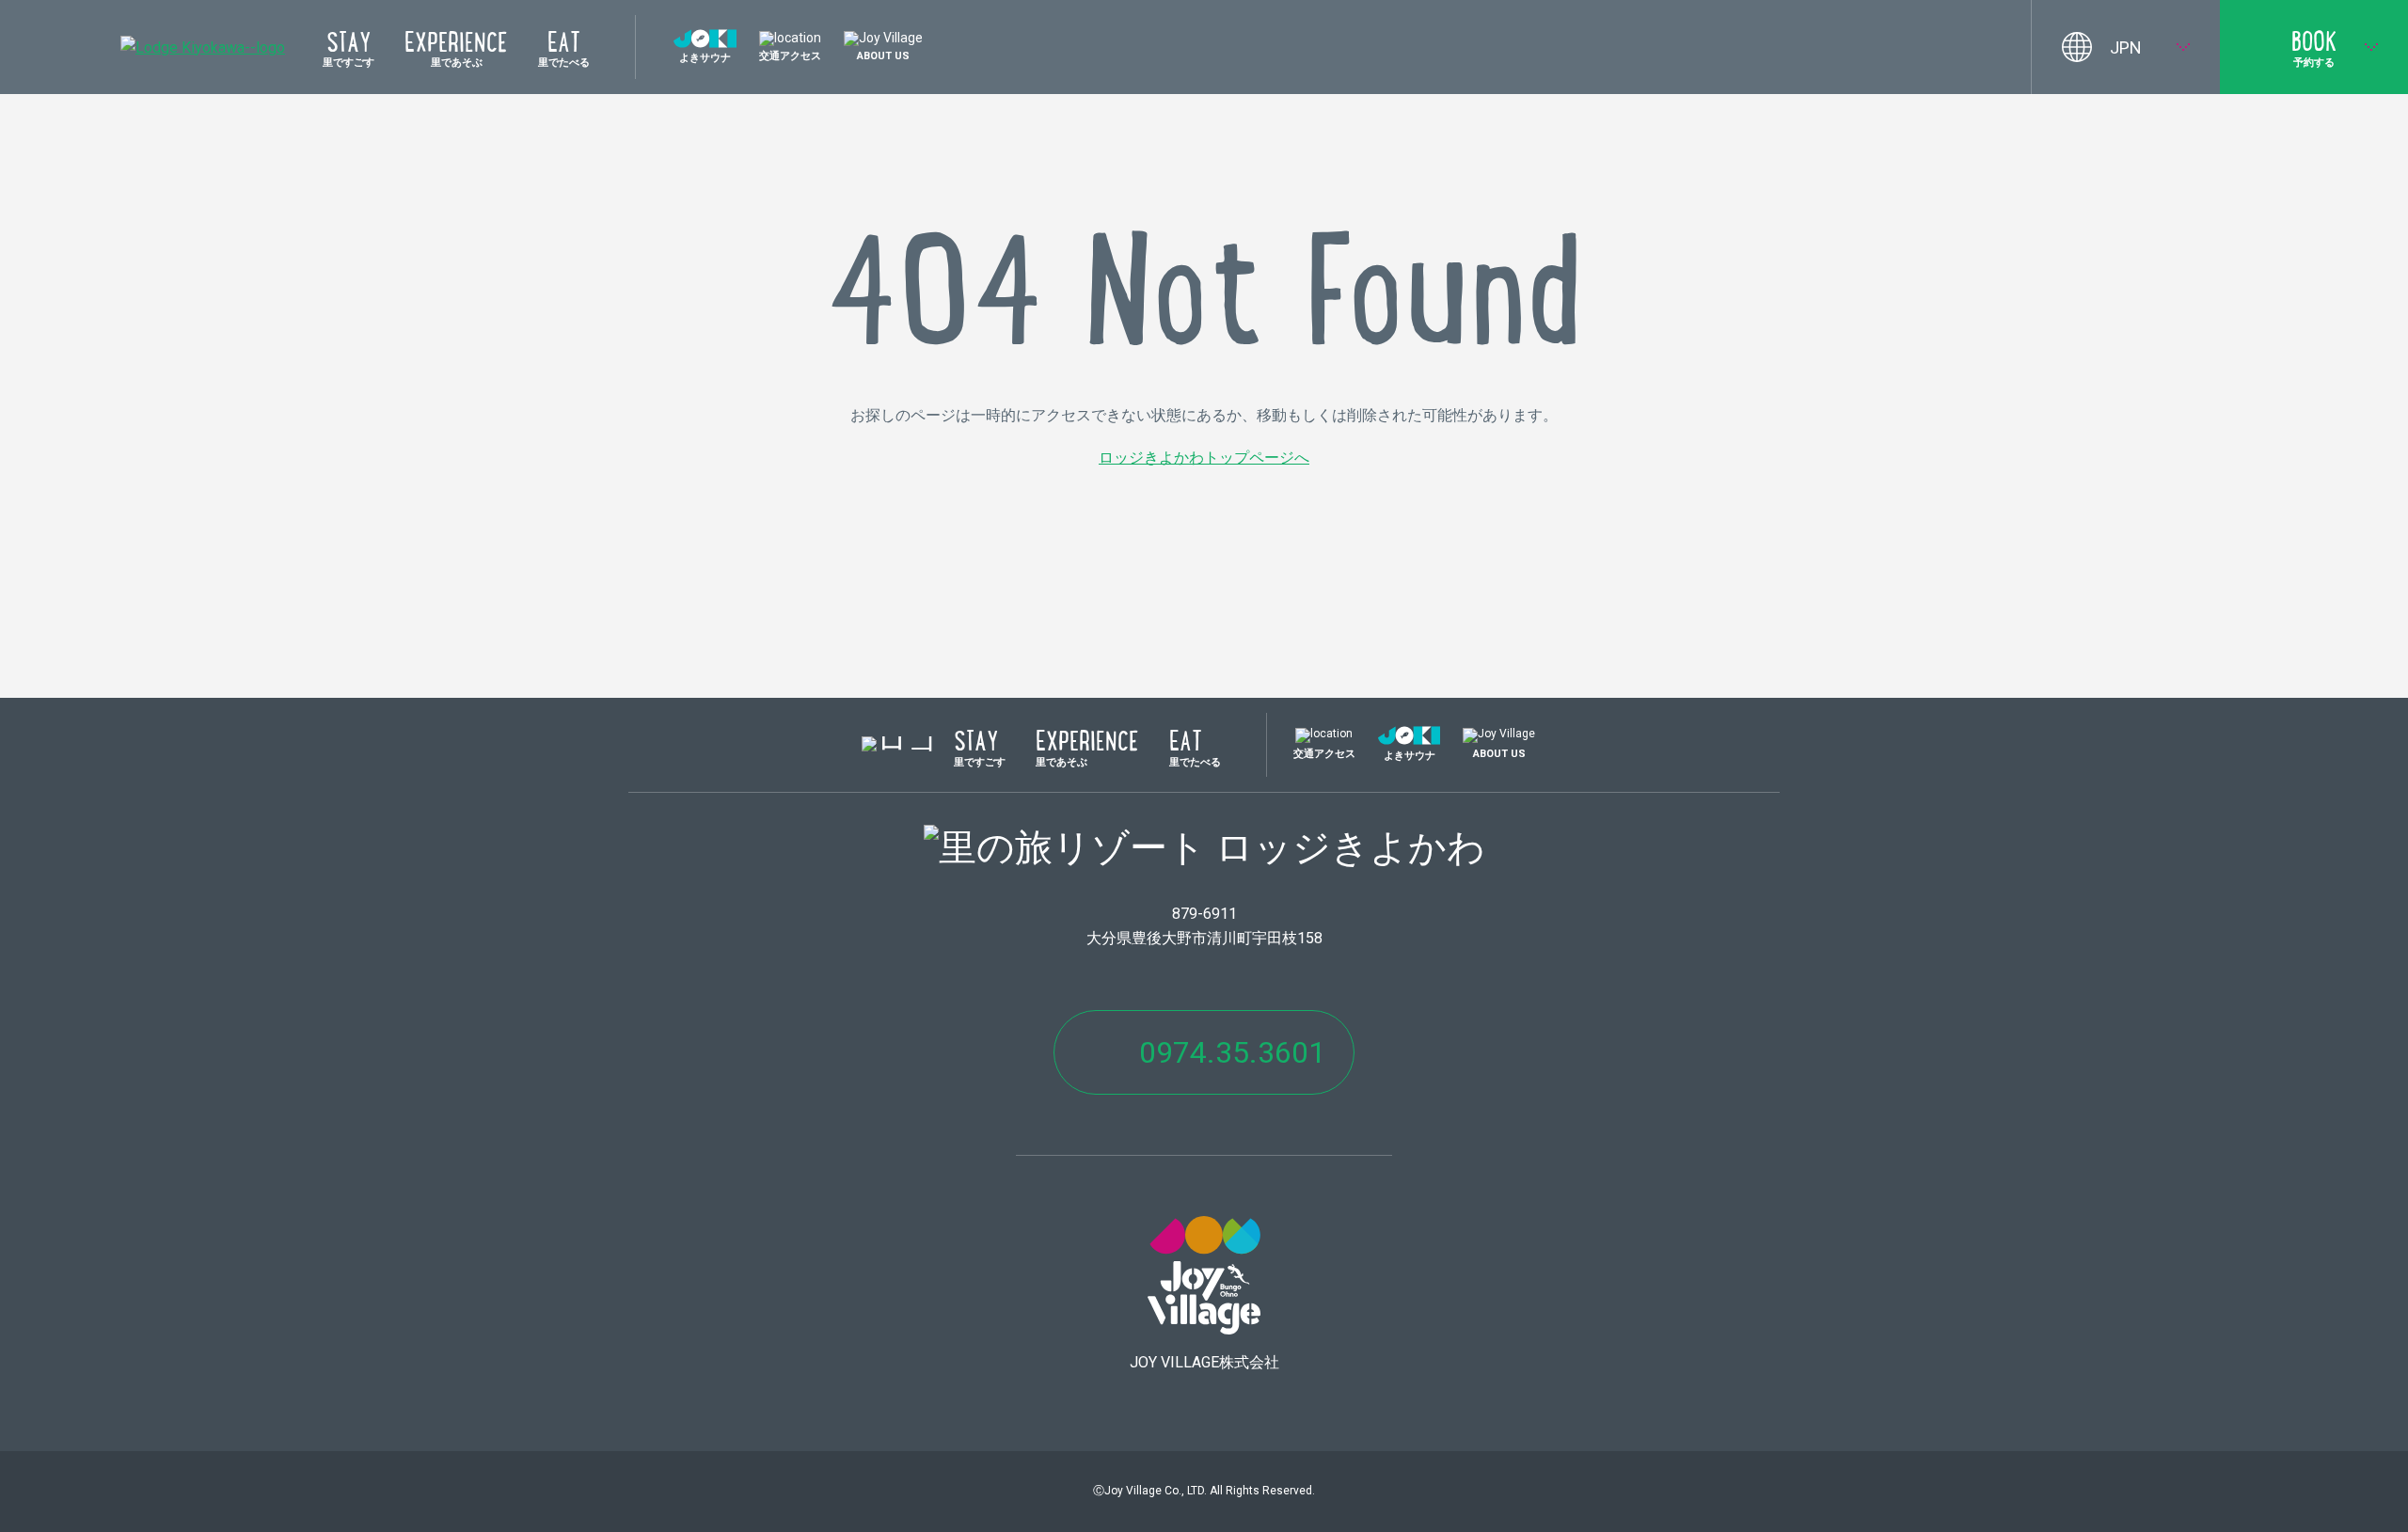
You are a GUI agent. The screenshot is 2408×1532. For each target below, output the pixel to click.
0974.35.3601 (1232, 1052)
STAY (349, 50)
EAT (564, 50)
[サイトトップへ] (203, 47)
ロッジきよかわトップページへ (1204, 458)
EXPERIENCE (456, 50)
